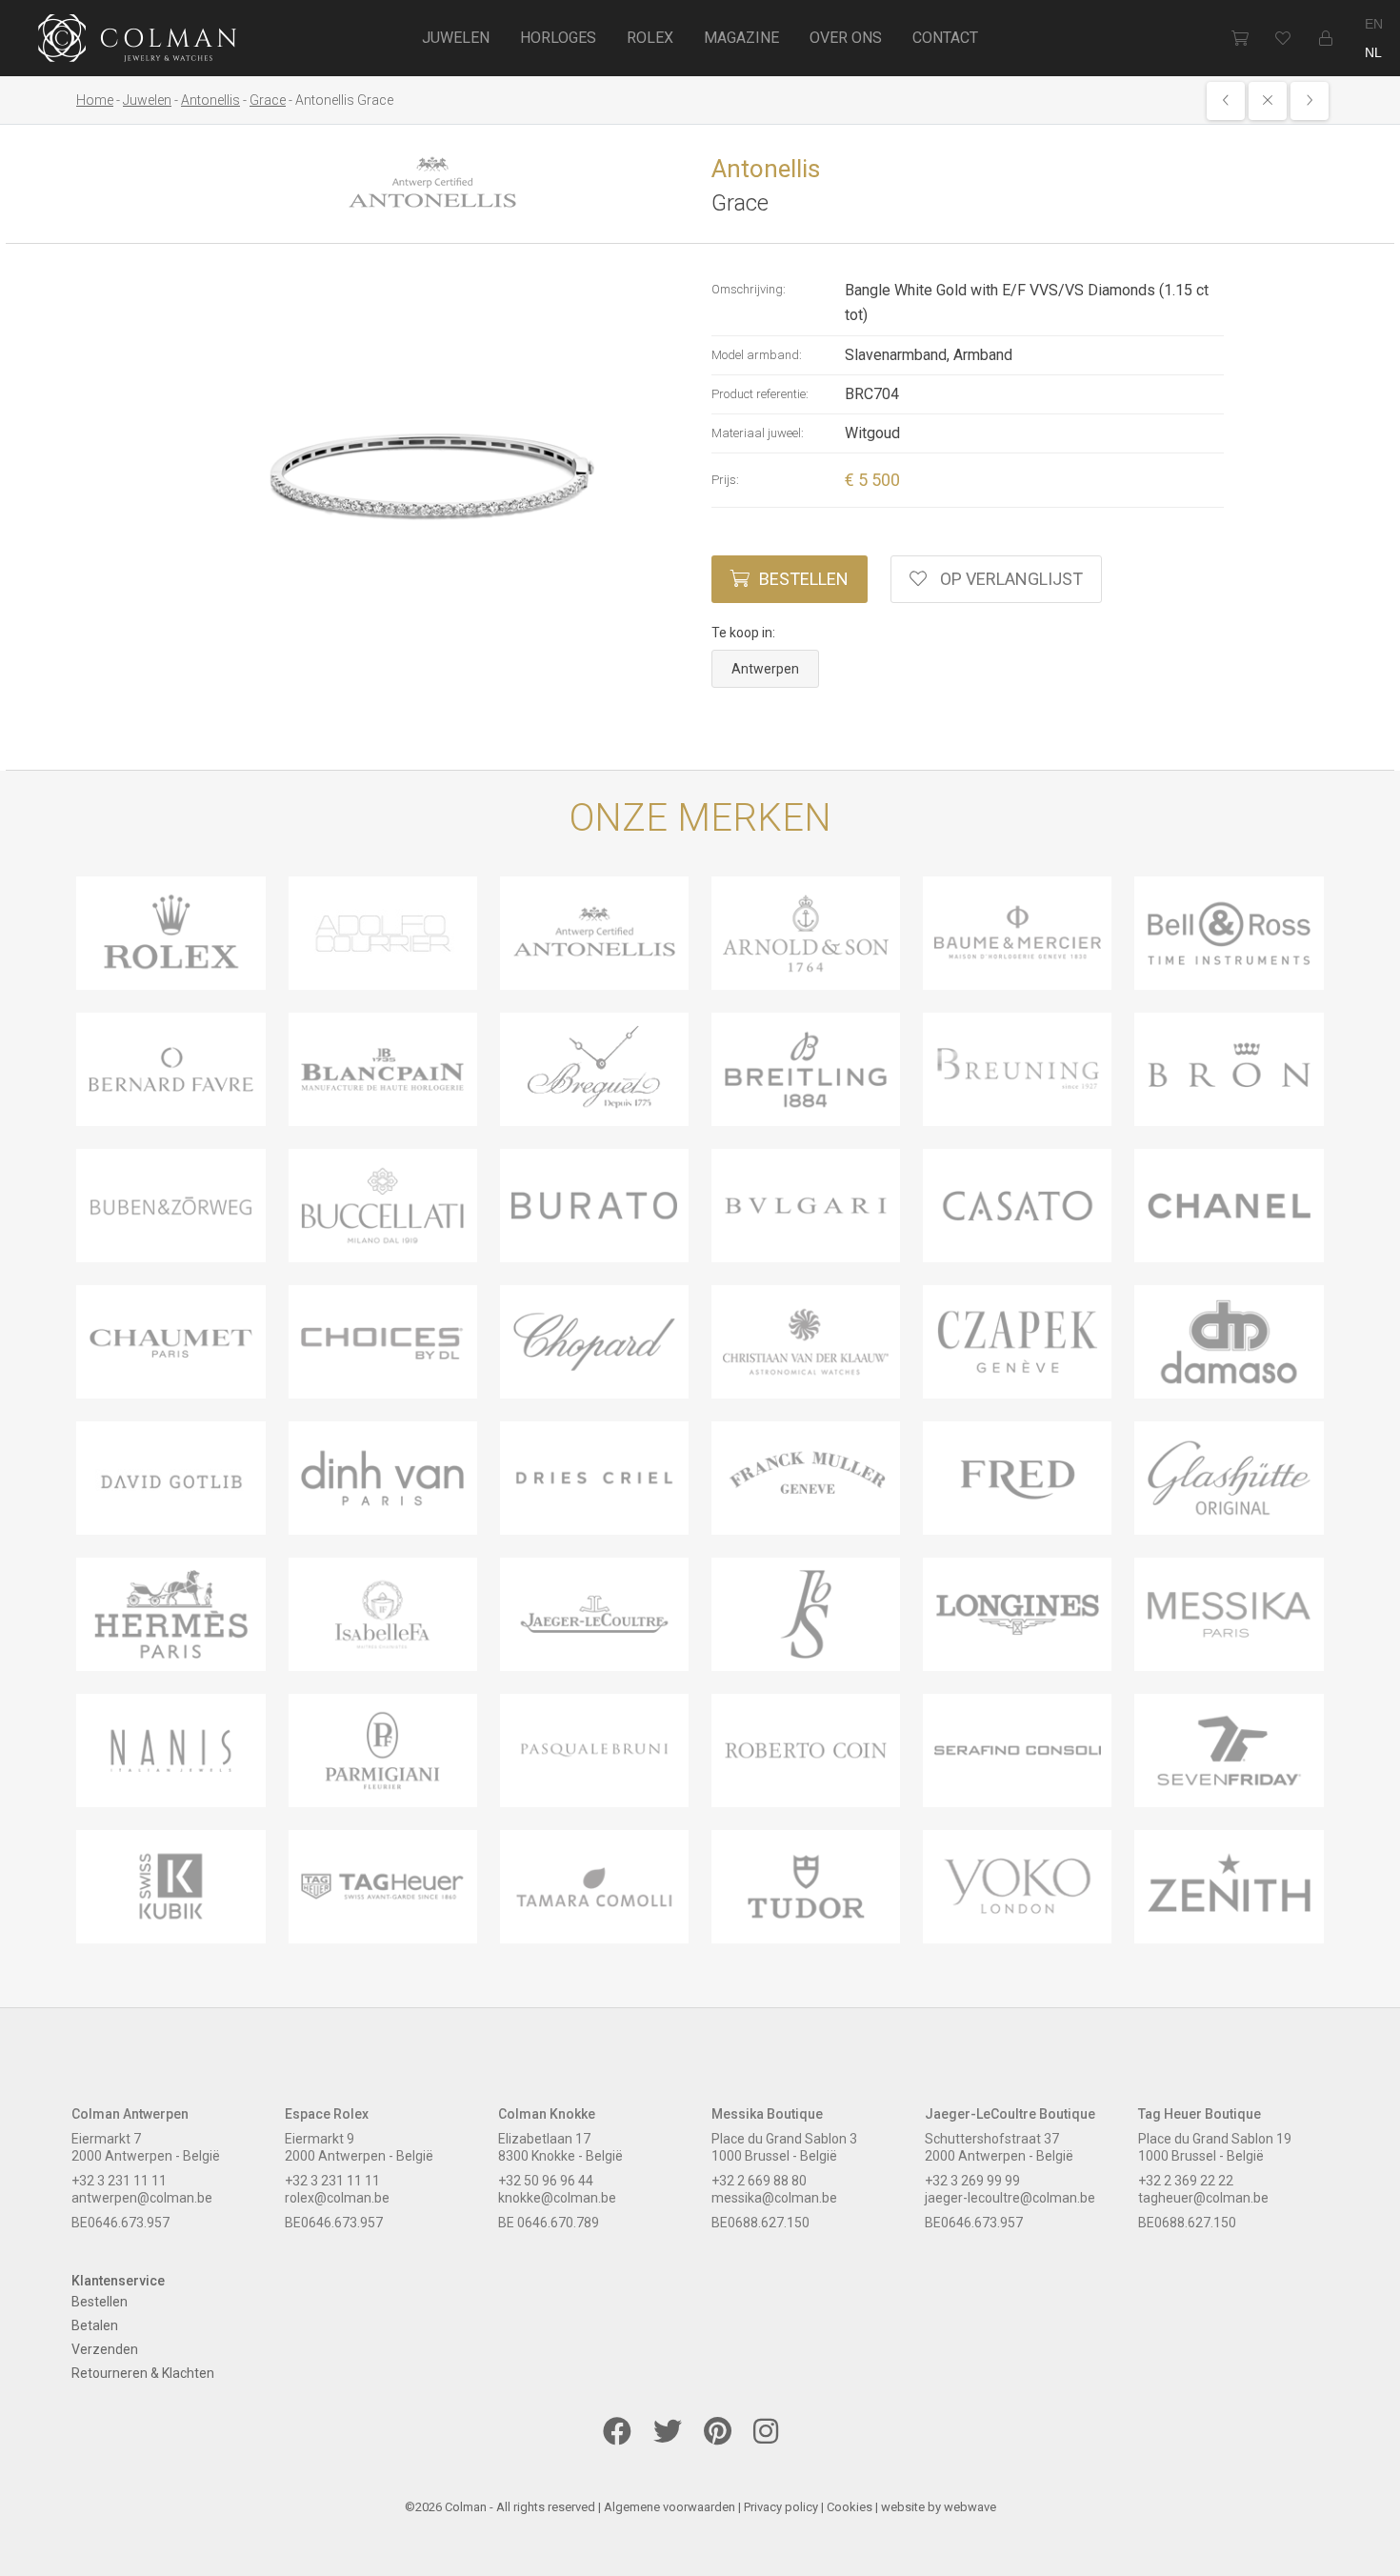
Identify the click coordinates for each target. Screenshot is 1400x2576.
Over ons (846, 38)
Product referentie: (760, 394)
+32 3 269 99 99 (972, 2181)
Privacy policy (781, 2507)
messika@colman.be (774, 2198)
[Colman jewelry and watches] (138, 41)
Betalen (95, 2325)
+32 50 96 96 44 (546, 2181)
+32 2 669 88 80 (759, 2181)
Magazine (741, 38)
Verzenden (105, 2349)
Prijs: (725, 480)
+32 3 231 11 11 (119, 2181)
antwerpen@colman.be (142, 2198)
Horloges (558, 38)
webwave (970, 2507)
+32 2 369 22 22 (1186, 2181)
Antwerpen (765, 669)
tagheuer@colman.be (1203, 2198)
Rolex (650, 38)
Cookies (850, 2507)
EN (1374, 24)
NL (1373, 52)
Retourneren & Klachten (143, 2373)
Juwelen (456, 38)
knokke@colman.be (557, 2198)
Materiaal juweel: (758, 433)
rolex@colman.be (337, 2198)
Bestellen (804, 579)
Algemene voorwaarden (670, 2507)
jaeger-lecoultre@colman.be (1010, 2198)
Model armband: (757, 355)
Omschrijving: (749, 289)
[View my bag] (1240, 38)
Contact (945, 38)
